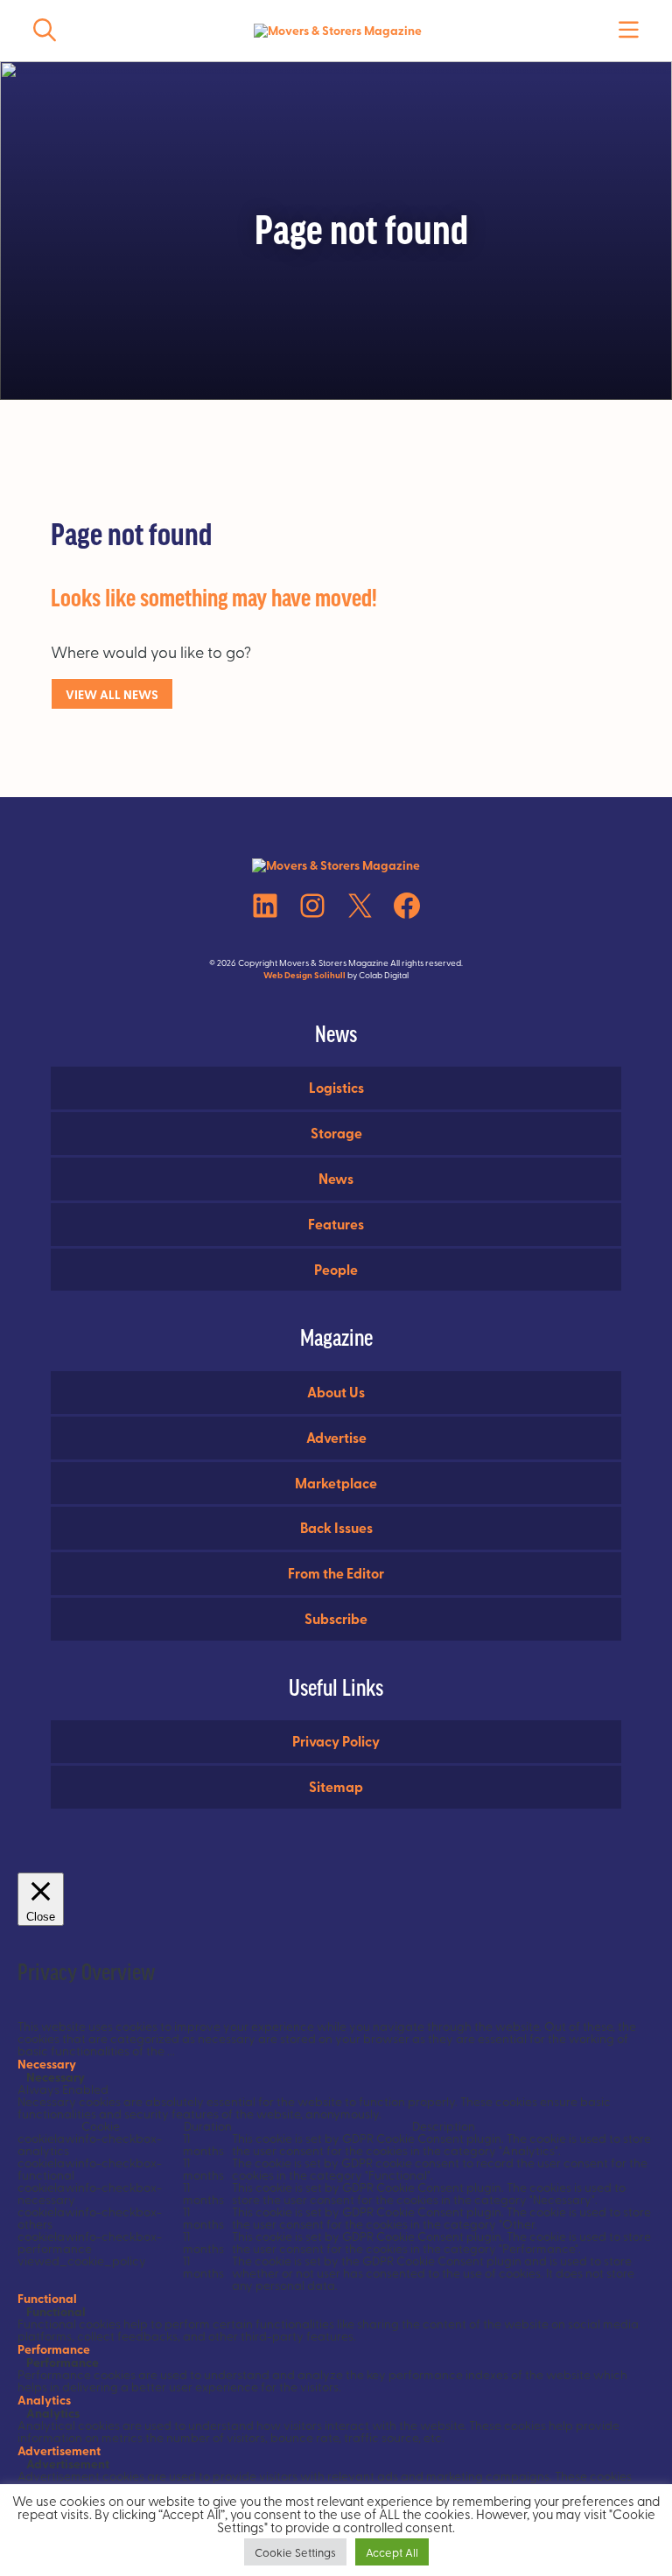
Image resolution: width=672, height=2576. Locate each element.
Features (336, 1224)
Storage (336, 1133)
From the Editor (336, 1573)
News (336, 1178)
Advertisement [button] (59, 2450)
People (336, 1269)
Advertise (336, 1437)
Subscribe (336, 1618)
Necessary (56, 2076)
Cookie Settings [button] (295, 2552)
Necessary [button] (47, 2063)
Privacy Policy (336, 1741)
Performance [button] (54, 2348)
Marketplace (336, 1483)
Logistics (336, 1087)
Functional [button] (47, 2298)
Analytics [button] (44, 2399)
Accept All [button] (392, 2552)
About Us (336, 1392)
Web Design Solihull (304, 975)
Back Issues (336, 1527)
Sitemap (336, 1786)
